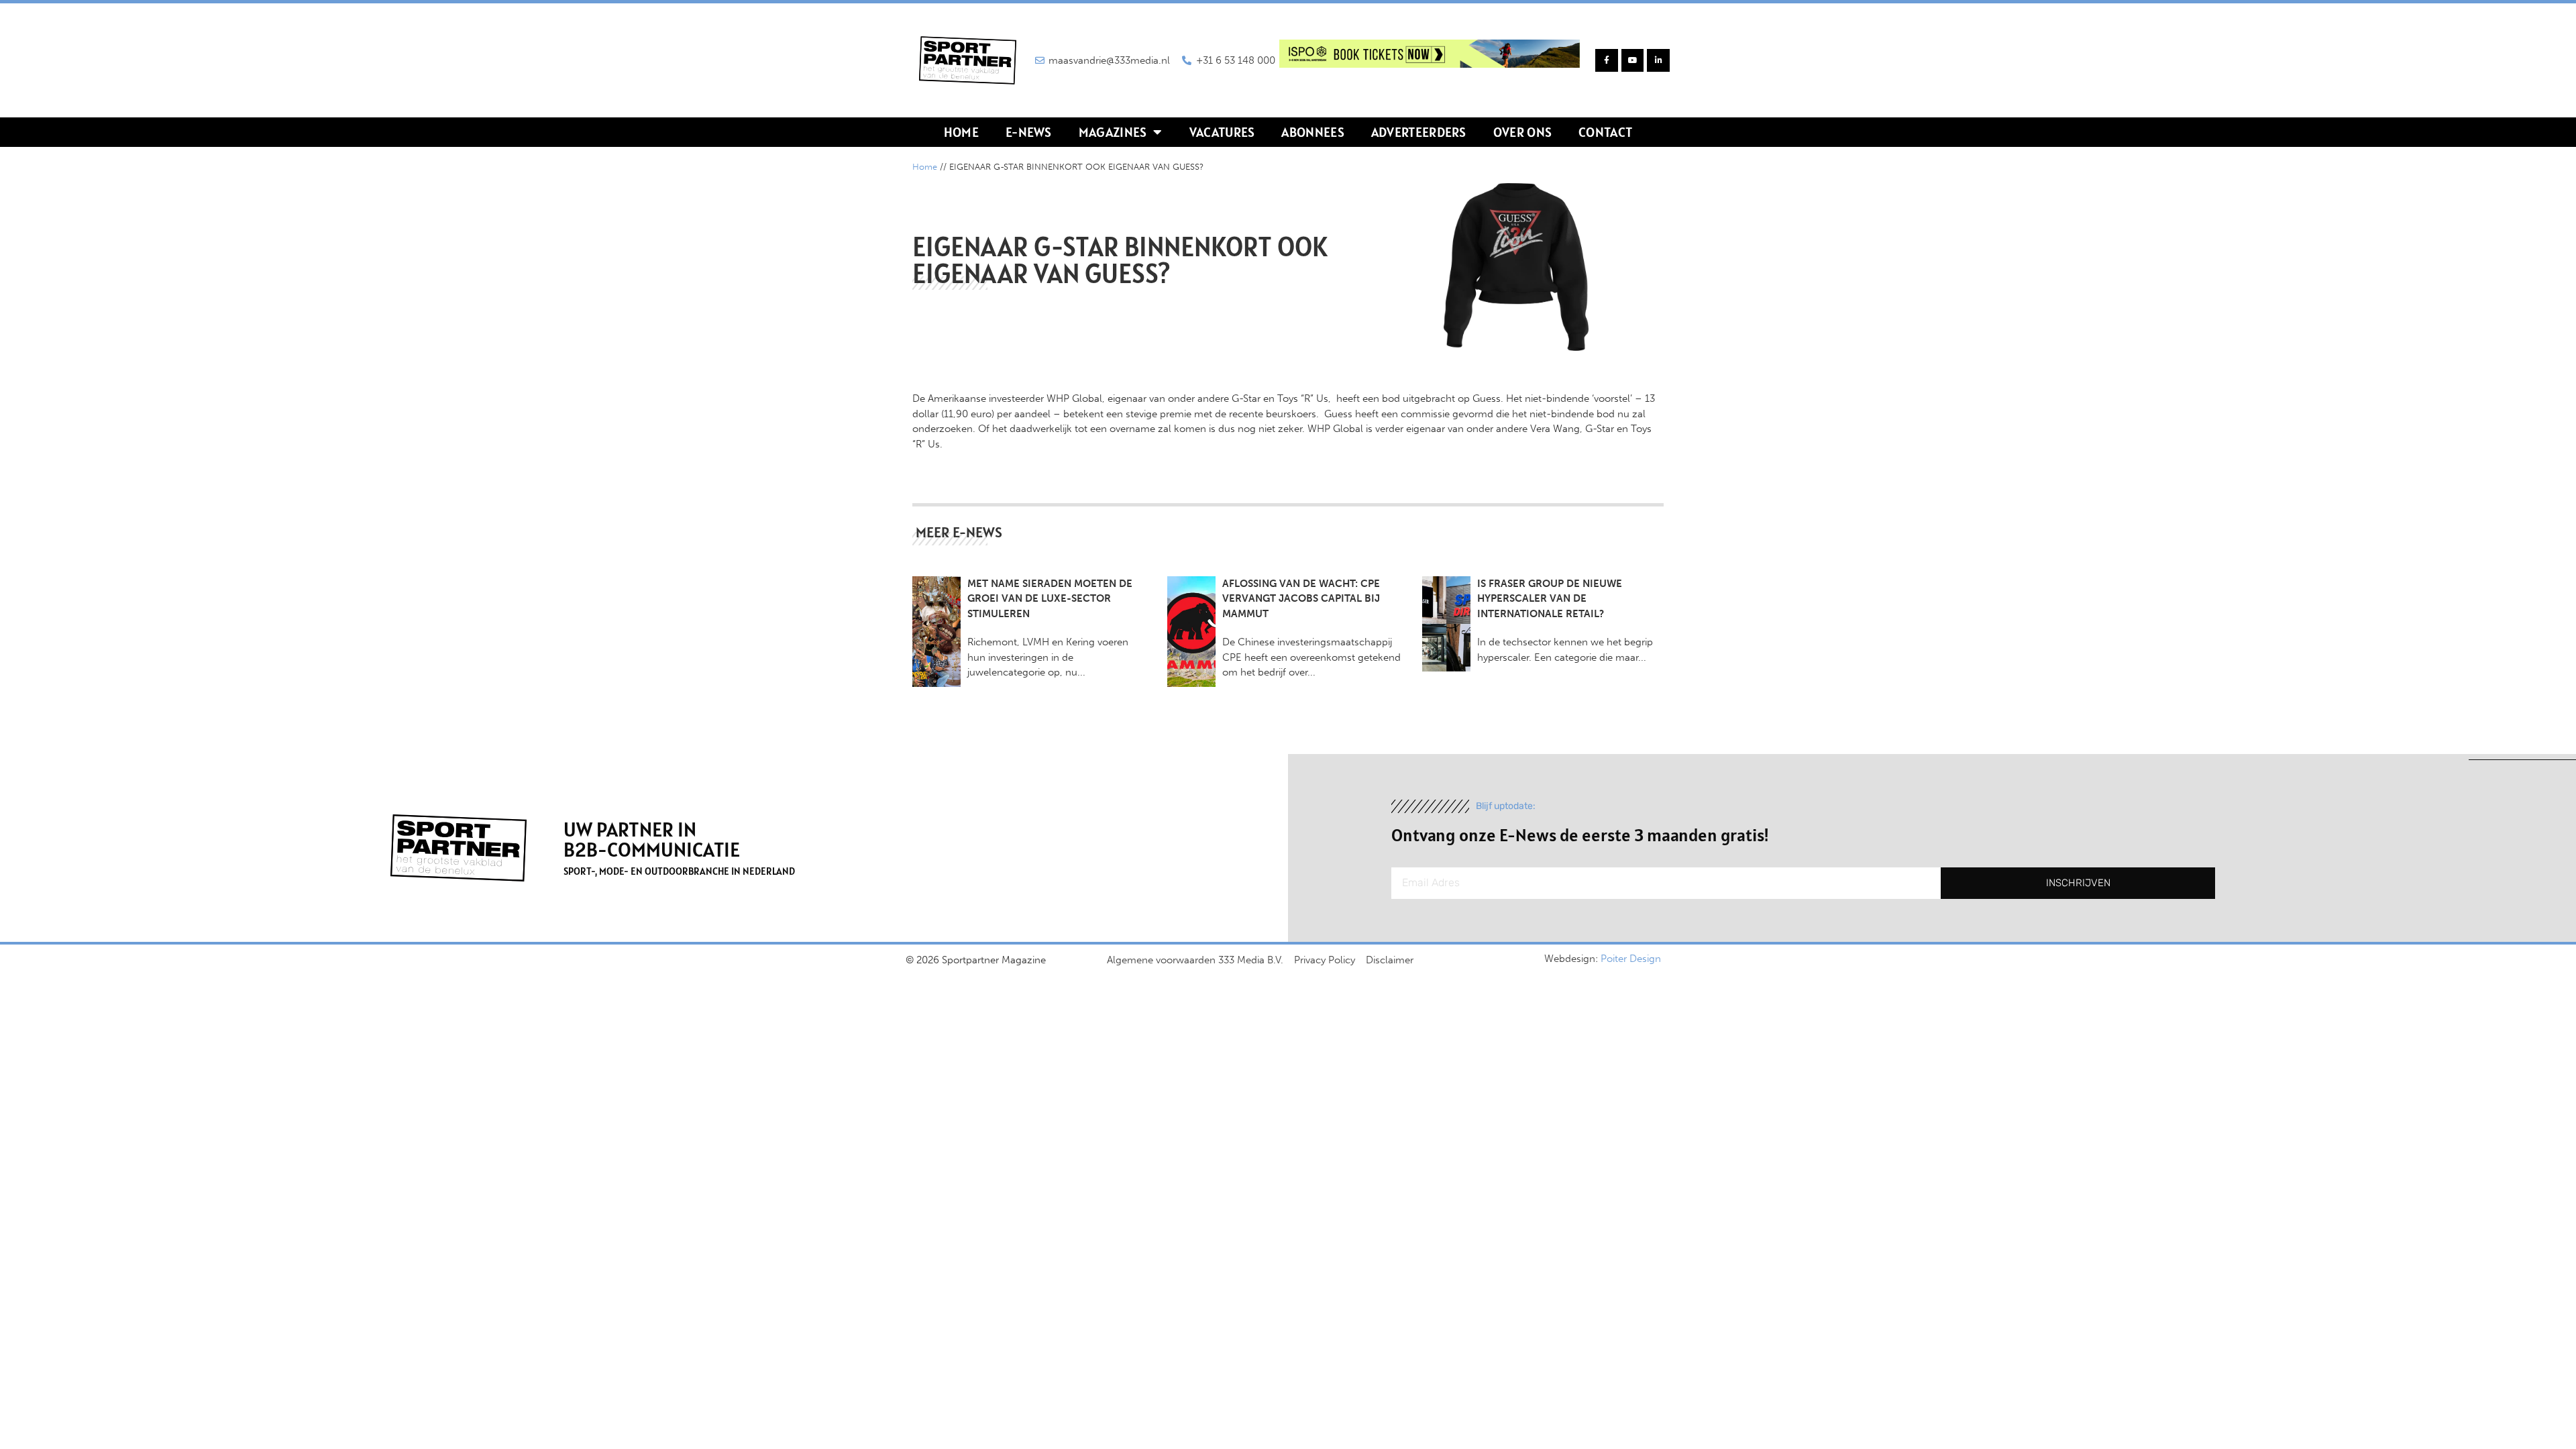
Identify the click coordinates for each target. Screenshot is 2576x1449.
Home (961, 132)
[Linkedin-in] (1658, 60)
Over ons (1522, 132)
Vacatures (1222, 132)
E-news (1029, 132)
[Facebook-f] (1607, 60)
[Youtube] (1633, 60)
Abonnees (1312, 132)
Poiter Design (1631, 959)
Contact (1605, 132)
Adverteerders (1419, 132)
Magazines (1113, 132)
